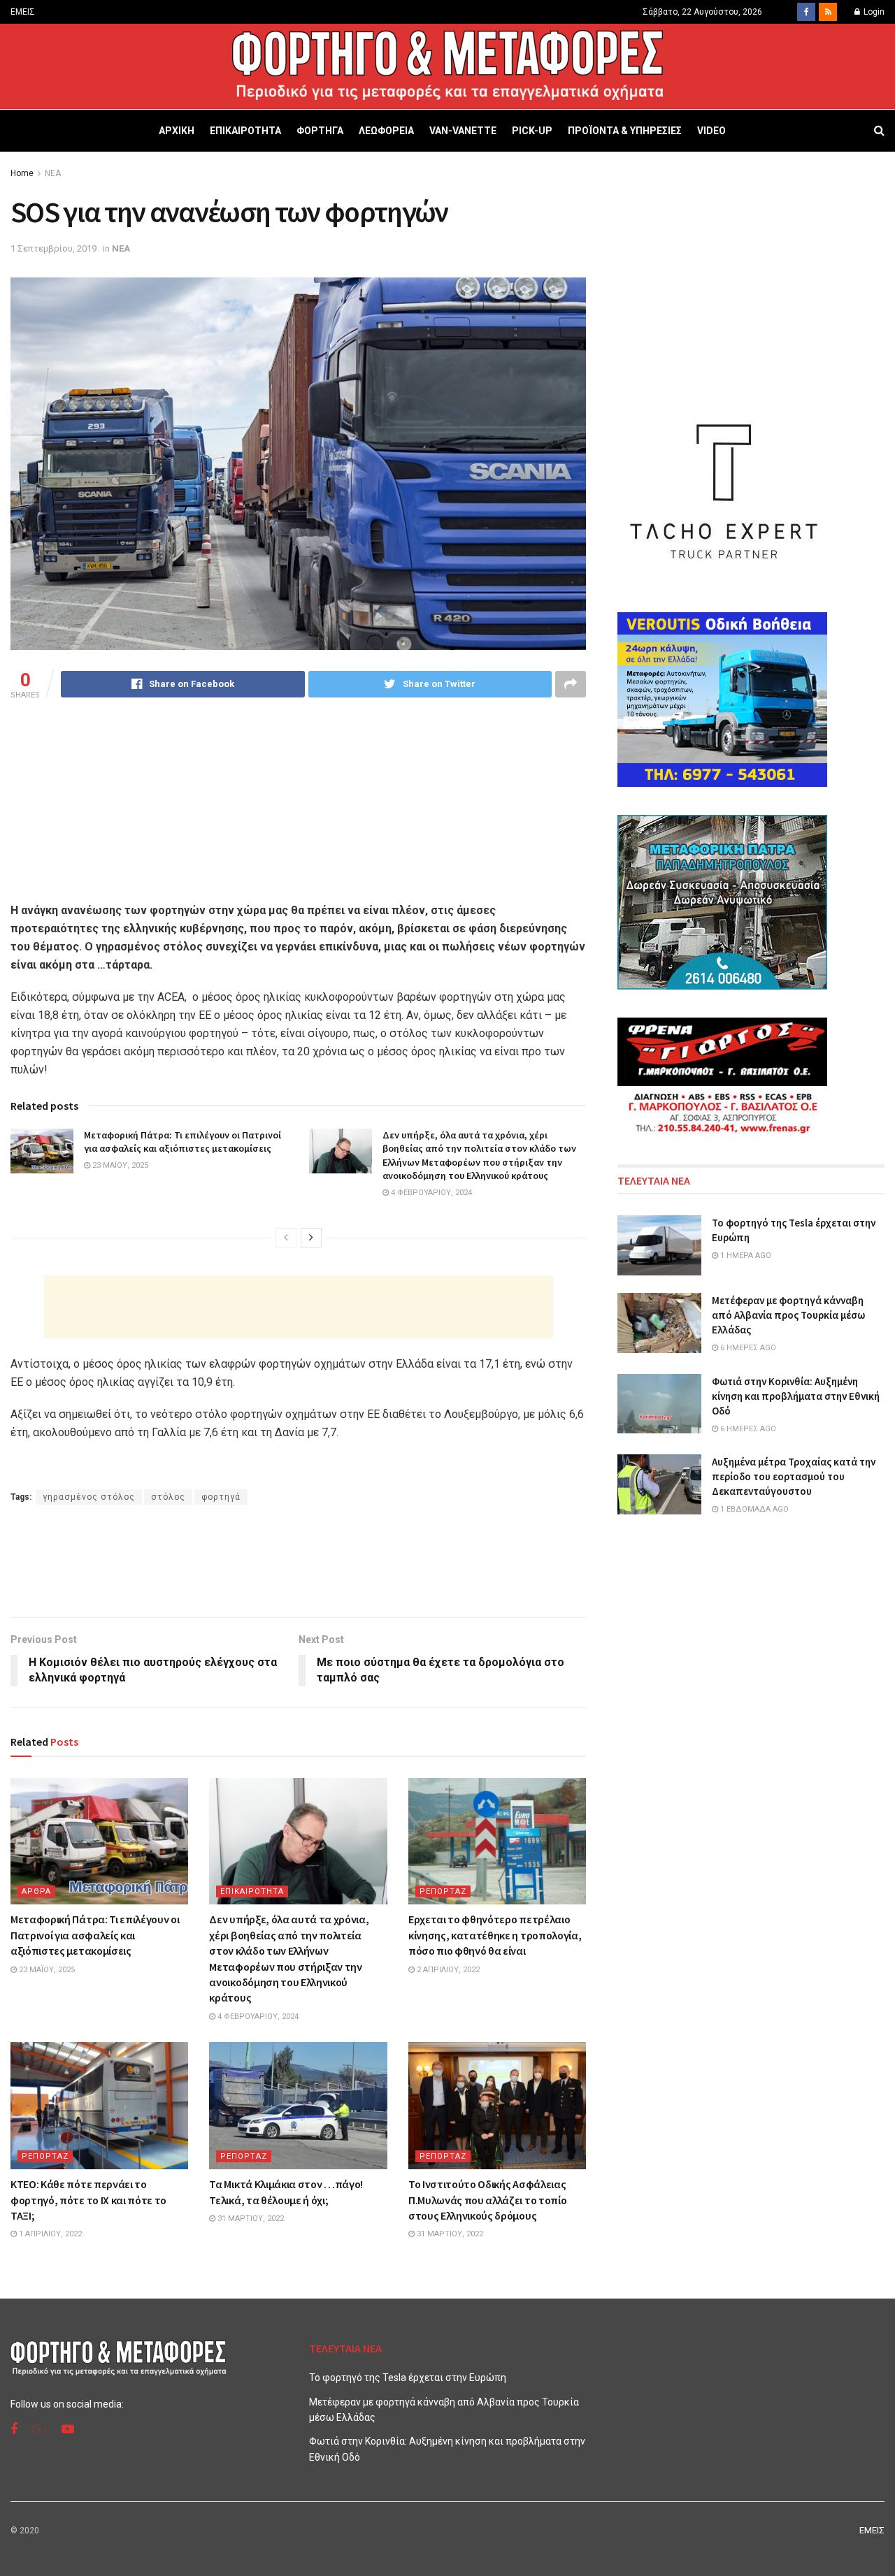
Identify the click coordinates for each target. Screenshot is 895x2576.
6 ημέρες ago (747, 1348)
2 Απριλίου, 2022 (447, 1970)
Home (22, 173)
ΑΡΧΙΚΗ (177, 131)
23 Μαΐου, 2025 (119, 1165)
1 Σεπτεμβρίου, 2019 (53, 248)
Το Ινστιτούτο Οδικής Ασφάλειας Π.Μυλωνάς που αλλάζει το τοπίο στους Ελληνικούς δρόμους (487, 2200)
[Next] (311, 1238)
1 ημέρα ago (745, 1256)
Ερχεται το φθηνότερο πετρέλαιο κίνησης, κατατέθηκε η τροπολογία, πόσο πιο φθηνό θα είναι (495, 1935)
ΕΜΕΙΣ (23, 12)
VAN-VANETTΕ (463, 131)
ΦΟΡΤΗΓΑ (320, 131)
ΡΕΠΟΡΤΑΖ (443, 1891)
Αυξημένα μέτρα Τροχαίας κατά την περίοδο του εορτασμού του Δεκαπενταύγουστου (794, 1476)
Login (873, 12)
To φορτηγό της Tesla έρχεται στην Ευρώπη (408, 2378)
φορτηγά (221, 1497)
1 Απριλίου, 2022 (49, 2234)
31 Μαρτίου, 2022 (250, 2219)
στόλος (168, 1497)
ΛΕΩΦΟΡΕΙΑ (386, 131)
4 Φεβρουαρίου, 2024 (430, 1193)
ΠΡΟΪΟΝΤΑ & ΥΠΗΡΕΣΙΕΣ (625, 131)
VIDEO (711, 131)
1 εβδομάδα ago (753, 1509)
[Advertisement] (299, 1307)
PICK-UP (532, 131)
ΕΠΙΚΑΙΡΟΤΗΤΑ (245, 131)
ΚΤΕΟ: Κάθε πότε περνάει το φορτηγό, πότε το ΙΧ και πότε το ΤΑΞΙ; (88, 2200)
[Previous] (286, 1238)
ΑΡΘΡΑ (36, 1891)
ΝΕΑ (53, 173)
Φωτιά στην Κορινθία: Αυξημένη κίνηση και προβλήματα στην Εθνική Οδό (796, 1396)
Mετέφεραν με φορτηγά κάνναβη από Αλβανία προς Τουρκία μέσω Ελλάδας (788, 1315)
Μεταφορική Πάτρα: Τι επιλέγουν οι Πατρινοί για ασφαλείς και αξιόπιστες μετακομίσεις (182, 1142)
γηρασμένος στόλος (89, 1497)
